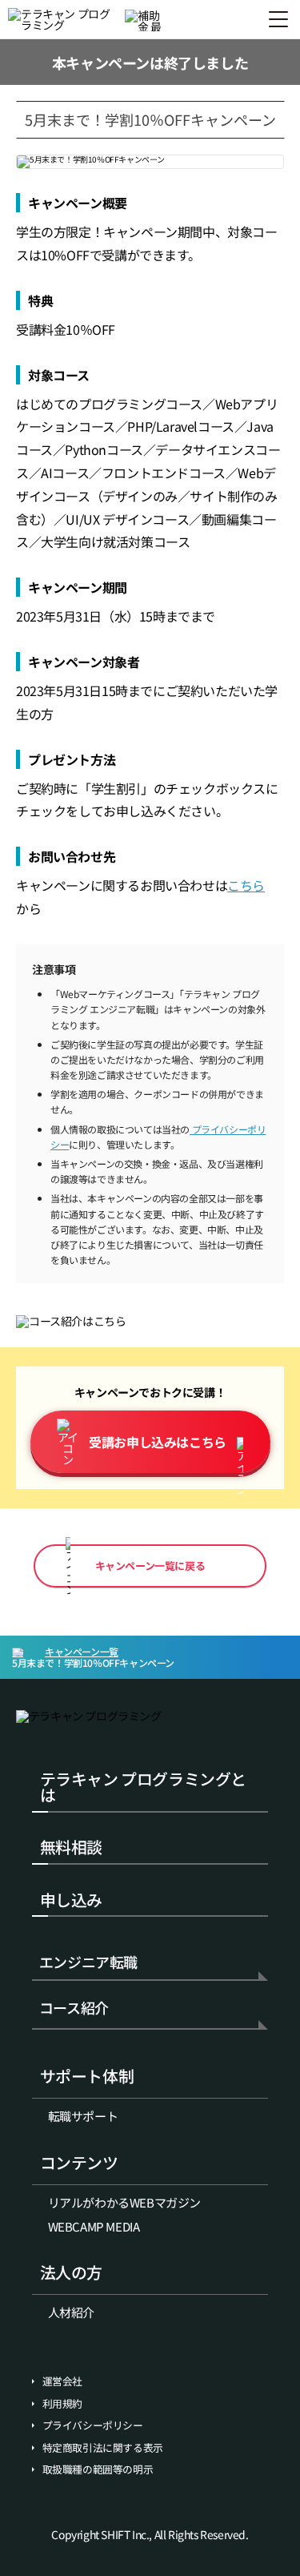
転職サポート (83, 2116)
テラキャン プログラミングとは (143, 1787)
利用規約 (62, 2404)
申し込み (71, 1900)
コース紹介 (74, 2009)
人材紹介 (71, 2312)
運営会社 (62, 2381)
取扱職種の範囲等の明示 (98, 2469)
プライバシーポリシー (93, 2425)
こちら (246, 885)
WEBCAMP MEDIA (94, 2226)
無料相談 (71, 1847)
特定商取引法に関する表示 (103, 2448)
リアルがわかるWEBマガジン (124, 2202)
